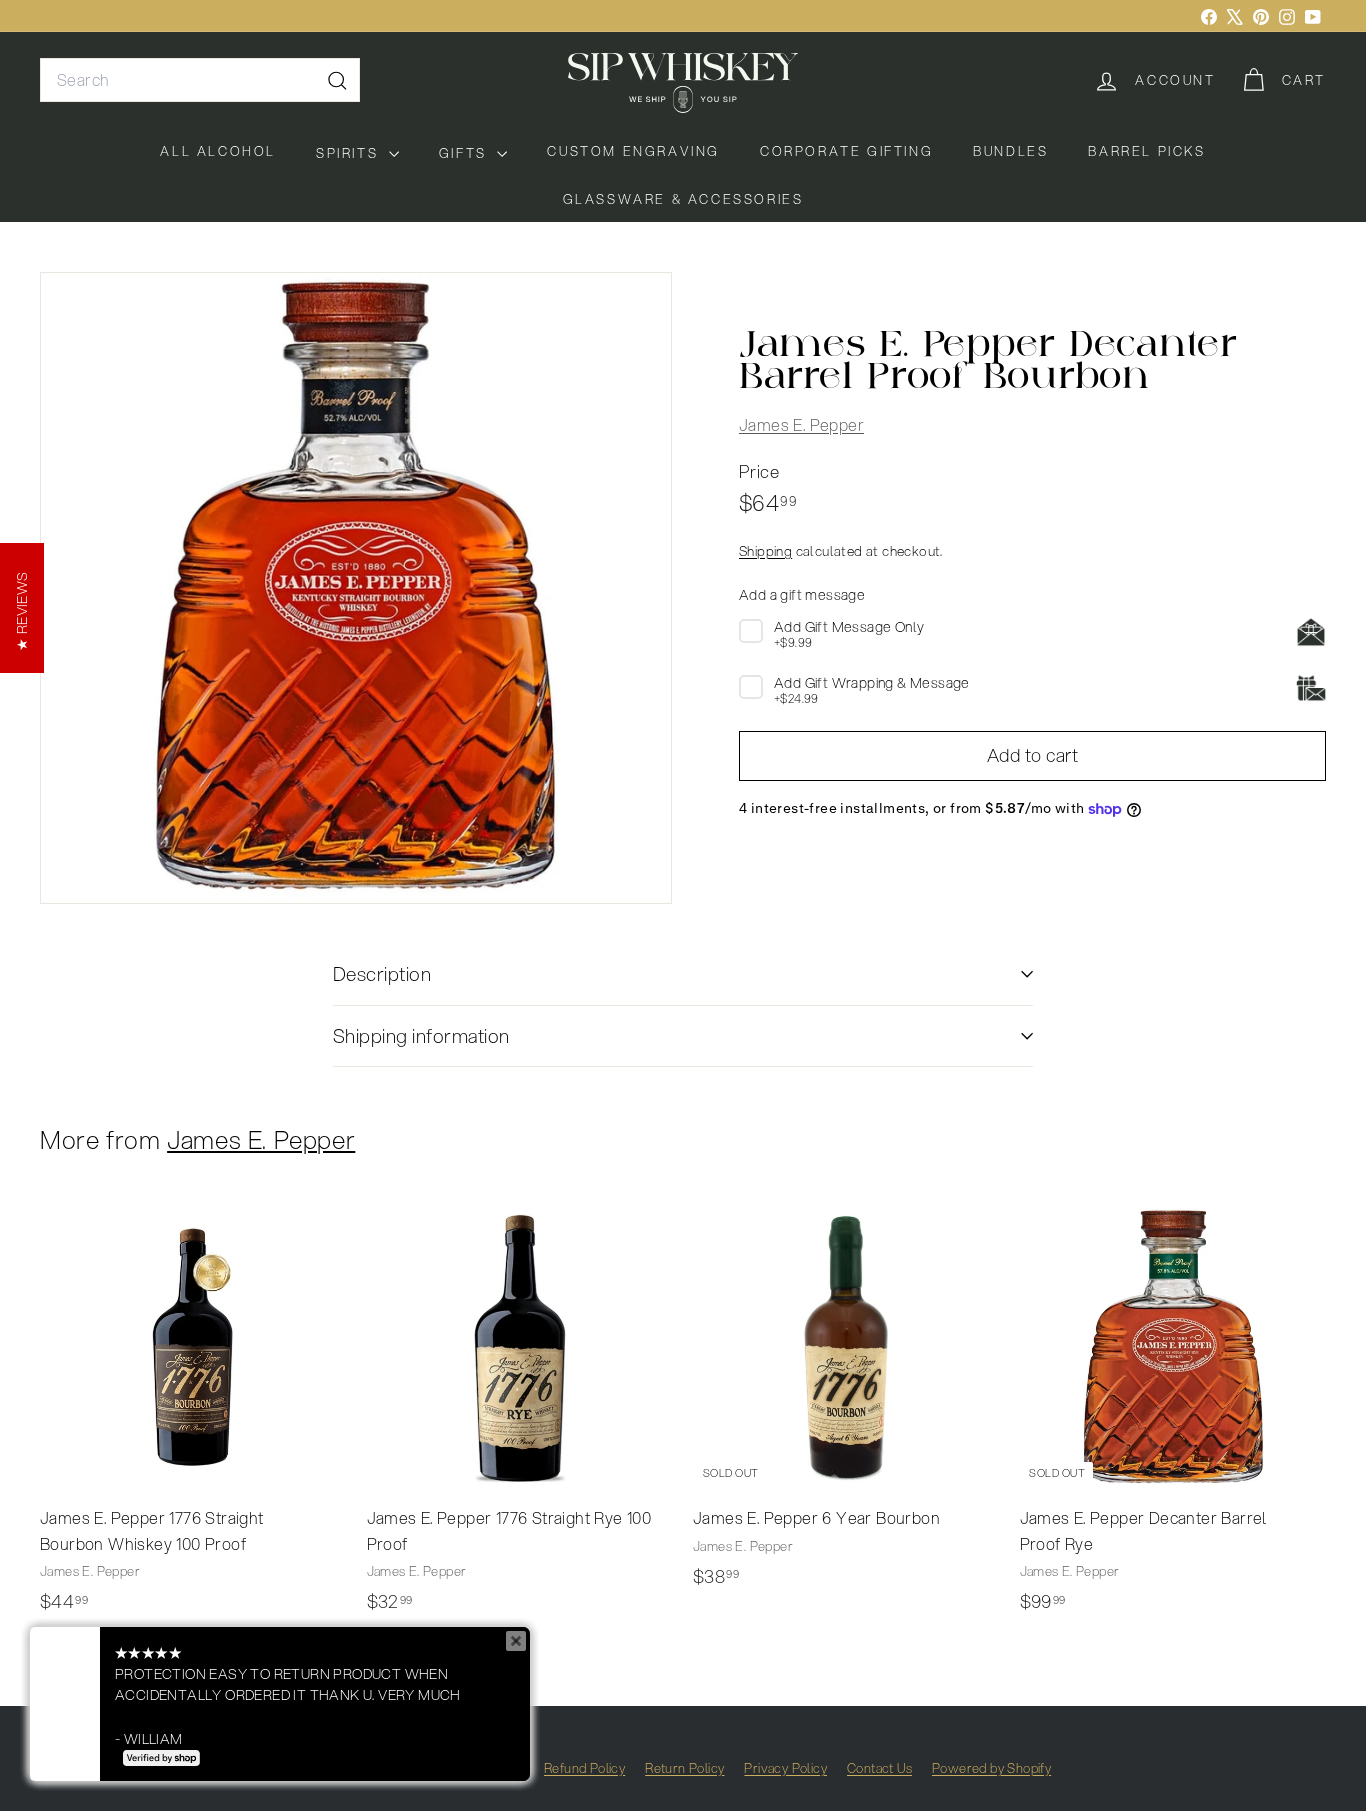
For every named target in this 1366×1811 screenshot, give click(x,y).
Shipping (765, 551)
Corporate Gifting (846, 151)
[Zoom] (356, 588)
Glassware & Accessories (683, 199)
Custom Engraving (633, 151)
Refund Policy (584, 1768)
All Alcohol (218, 151)
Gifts (466, 153)
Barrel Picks (1146, 151)
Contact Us (879, 1768)
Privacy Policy (785, 1768)
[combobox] (200, 80)
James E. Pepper (801, 425)
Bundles (1010, 151)
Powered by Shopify (991, 1768)
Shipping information (421, 1035)
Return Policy (684, 1768)
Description (382, 973)
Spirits (350, 153)
